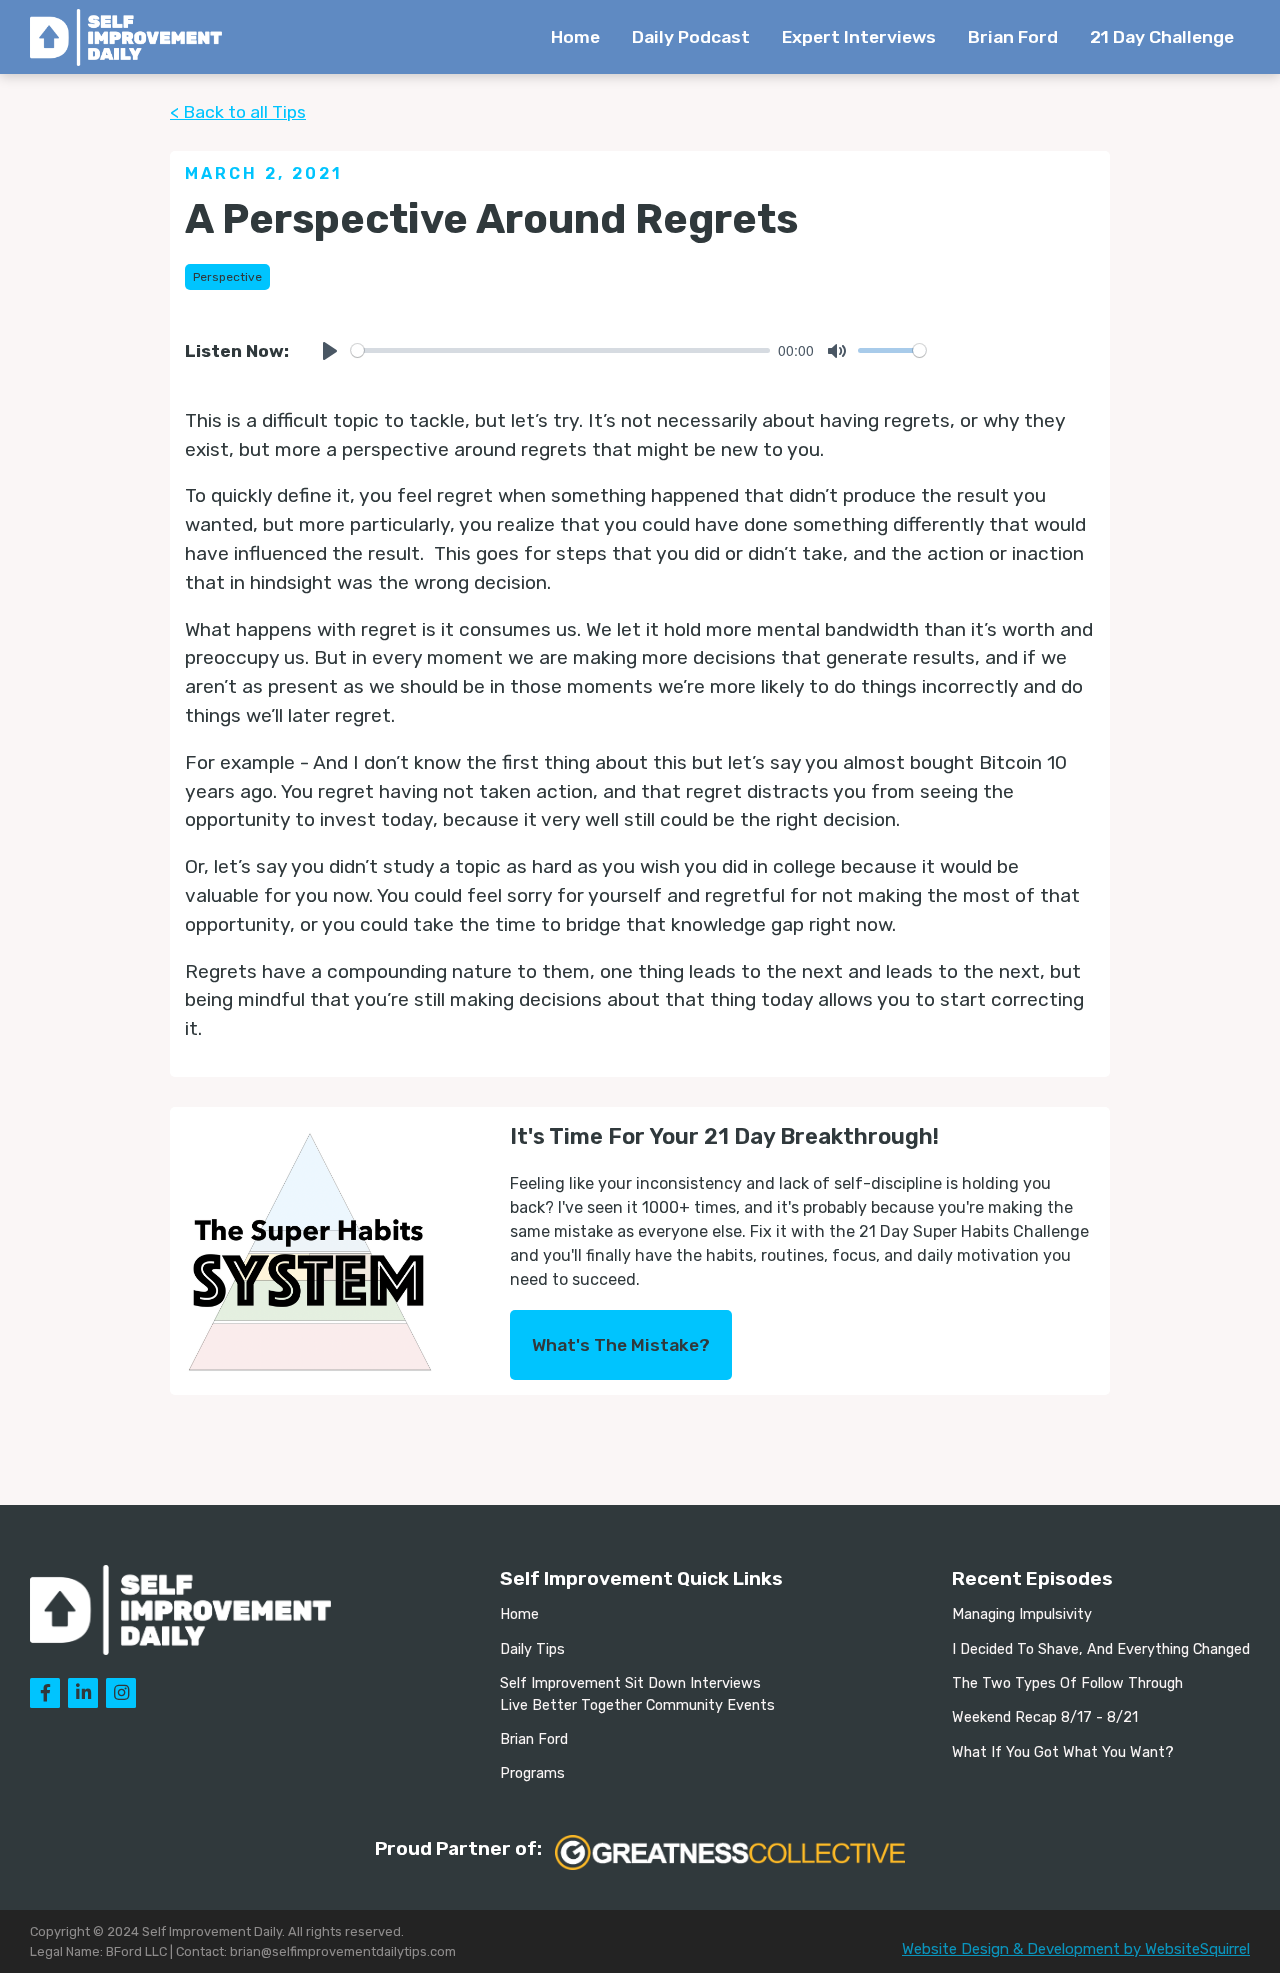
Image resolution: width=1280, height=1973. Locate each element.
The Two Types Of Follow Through (1067, 1683)
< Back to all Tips (238, 112)
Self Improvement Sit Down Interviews (630, 1683)
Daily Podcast (691, 37)
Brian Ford (1013, 37)
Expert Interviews (859, 37)
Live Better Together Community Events (637, 1705)
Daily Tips (532, 1649)
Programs (532, 1773)
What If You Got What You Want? (1063, 1752)
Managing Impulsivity (1022, 1614)
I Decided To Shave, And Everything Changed (1101, 1649)
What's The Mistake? (621, 1345)
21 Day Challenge (1162, 37)
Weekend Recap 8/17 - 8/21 (1045, 1717)
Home (575, 37)
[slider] (560, 350)
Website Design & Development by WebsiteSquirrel (1076, 1949)
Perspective (227, 277)
